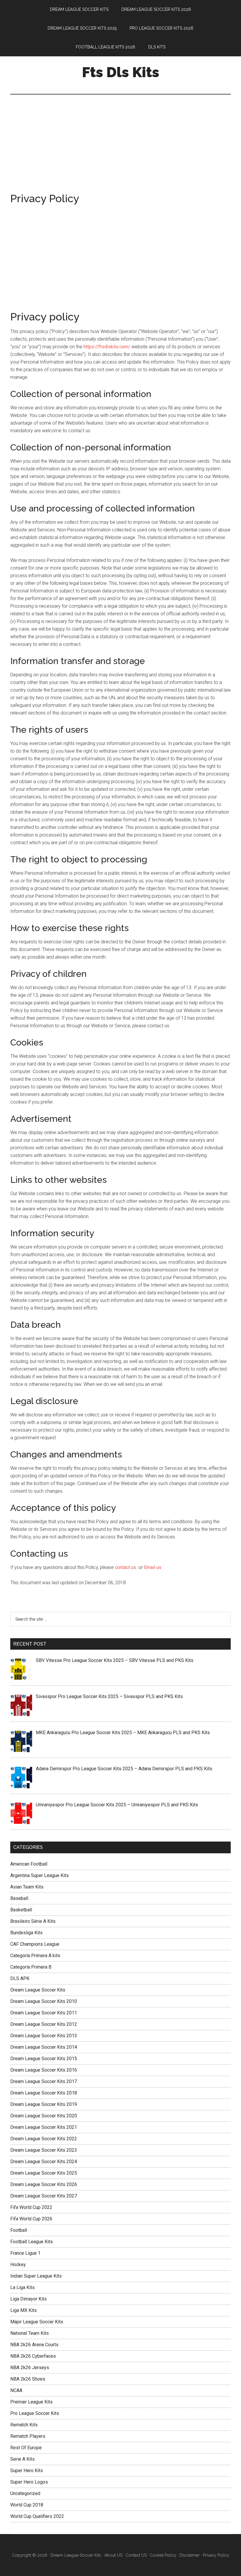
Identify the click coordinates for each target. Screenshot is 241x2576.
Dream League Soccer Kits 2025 (44, 2173)
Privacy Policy (216, 2555)
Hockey (18, 2265)
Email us (153, 1567)
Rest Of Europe (26, 2448)
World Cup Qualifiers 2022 (37, 2516)
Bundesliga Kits (26, 1933)
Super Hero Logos (29, 2482)
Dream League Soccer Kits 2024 (44, 2162)
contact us (125, 1567)
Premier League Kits (31, 2402)
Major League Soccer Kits (37, 2322)
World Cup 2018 (27, 2505)
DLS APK (20, 1978)
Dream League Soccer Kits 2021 (44, 2127)
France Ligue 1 (25, 2253)
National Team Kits (30, 2333)
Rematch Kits (24, 2425)
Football (19, 2230)
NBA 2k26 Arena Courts (34, 2345)
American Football (29, 1864)
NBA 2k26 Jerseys (30, 2368)
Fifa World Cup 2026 (31, 2219)
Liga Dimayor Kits (29, 2299)
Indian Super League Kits (36, 2276)
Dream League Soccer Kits (38, 1990)
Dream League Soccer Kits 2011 (44, 2013)
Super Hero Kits (27, 2471)
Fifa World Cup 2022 (31, 2207)
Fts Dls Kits (121, 72)
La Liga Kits (22, 2287)
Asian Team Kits (27, 1887)
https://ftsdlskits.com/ (107, 347)
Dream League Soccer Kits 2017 (44, 2081)
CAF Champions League (35, 1944)
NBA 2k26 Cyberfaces (33, 2356)
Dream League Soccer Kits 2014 (44, 2047)
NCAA (16, 2390)
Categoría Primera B (31, 1967)
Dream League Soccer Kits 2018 (44, 2093)
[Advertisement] (120, 150)
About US (113, 2555)
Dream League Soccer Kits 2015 (44, 2059)
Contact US (136, 2555)
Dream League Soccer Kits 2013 (44, 2036)
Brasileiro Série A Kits (33, 1921)
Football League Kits (32, 2242)
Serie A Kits (22, 2459)
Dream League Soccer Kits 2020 (44, 2116)
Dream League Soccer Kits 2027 (44, 2196)
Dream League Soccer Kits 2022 (44, 2139)
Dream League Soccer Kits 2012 (44, 2024)
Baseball (19, 1898)
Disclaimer (190, 2555)
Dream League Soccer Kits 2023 (44, 2150)
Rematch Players (28, 2436)
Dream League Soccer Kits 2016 (44, 2070)
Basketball (21, 1910)
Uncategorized (25, 2493)
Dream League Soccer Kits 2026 (44, 2184)
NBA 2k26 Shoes (28, 2379)
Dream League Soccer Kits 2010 (44, 2001)
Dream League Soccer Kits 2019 (44, 2104)
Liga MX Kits (24, 2310)
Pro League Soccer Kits (35, 2413)
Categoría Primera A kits (35, 1956)
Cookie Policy (163, 2555)
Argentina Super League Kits (40, 1875)
